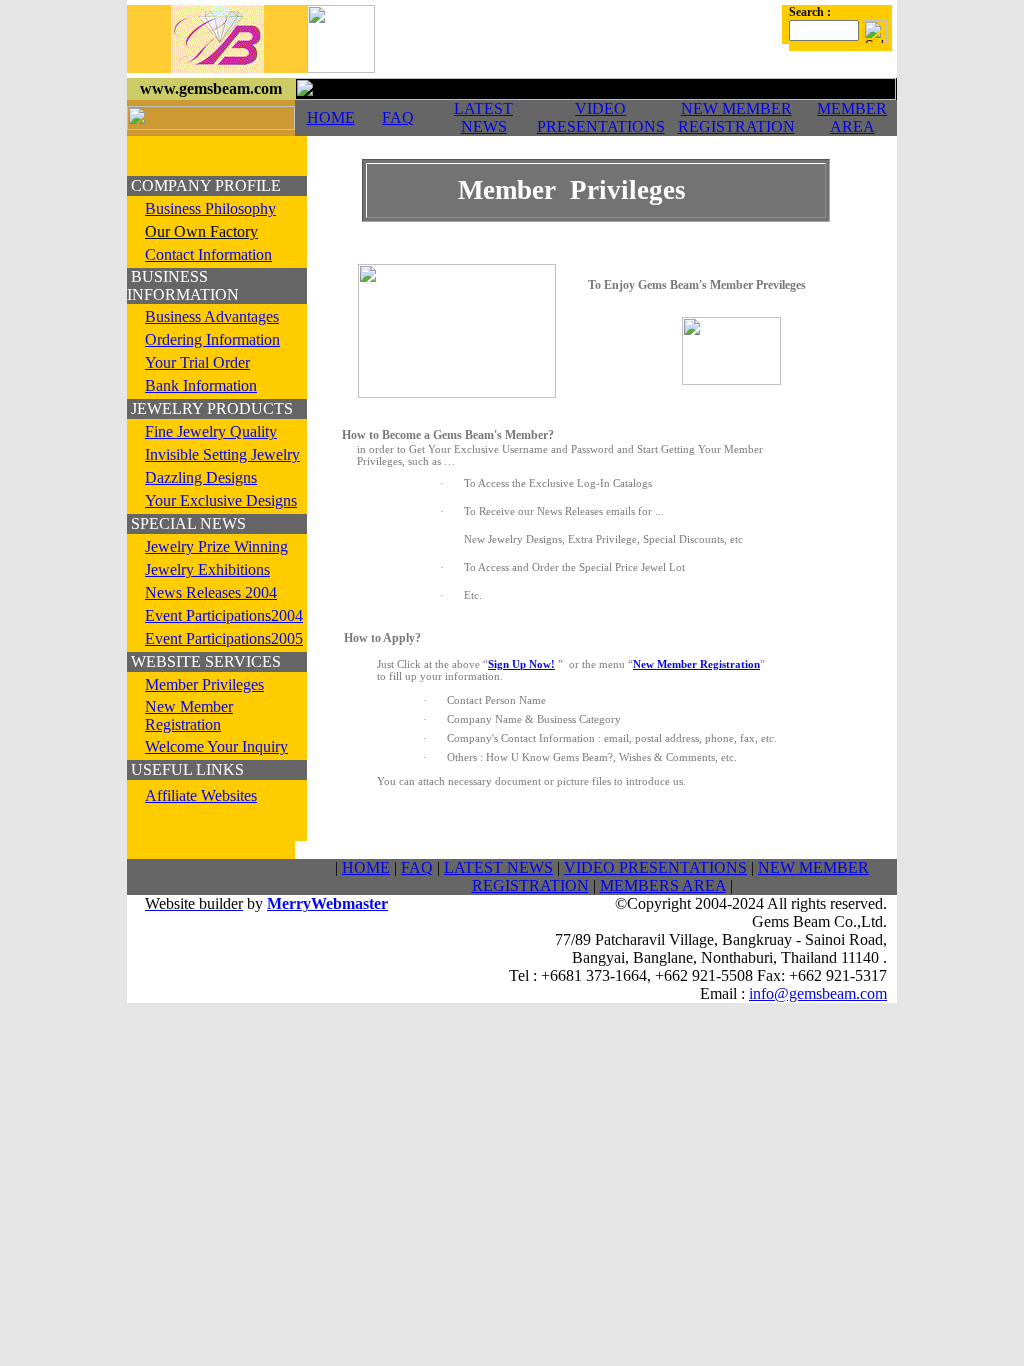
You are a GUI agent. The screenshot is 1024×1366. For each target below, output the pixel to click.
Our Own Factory (201, 231)
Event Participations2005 (224, 638)
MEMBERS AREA (663, 885)
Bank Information (201, 385)
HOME (331, 117)
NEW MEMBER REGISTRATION (736, 117)
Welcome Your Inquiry (216, 746)
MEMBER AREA (852, 117)
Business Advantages (212, 316)
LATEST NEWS (483, 117)
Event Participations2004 (224, 615)
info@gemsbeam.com (818, 993)
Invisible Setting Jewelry (222, 454)
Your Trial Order (197, 362)
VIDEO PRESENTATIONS (601, 117)
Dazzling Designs (201, 477)
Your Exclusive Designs (221, 500)
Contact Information (208, 254)
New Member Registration (189, 715)
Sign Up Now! (521, 664)
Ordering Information (212, 339)
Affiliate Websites (201, 795)
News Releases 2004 (211, 592)
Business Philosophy (210, 208)
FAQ (398, 117)
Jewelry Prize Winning (216, 546)
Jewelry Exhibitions (207, 569)
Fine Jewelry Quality (211, 431)
